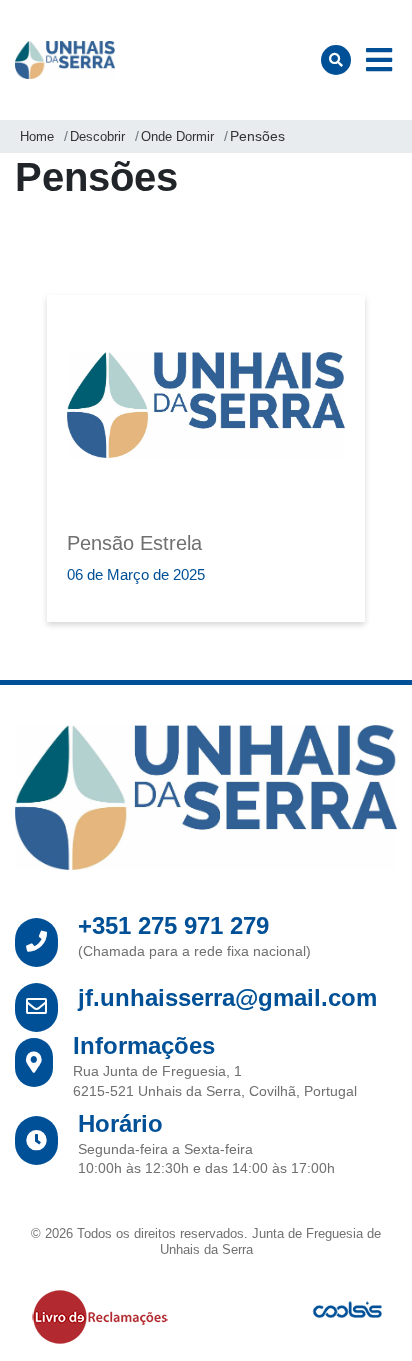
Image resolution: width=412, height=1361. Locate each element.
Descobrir (97, 136)
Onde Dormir (177, 136)
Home (37, 136)
